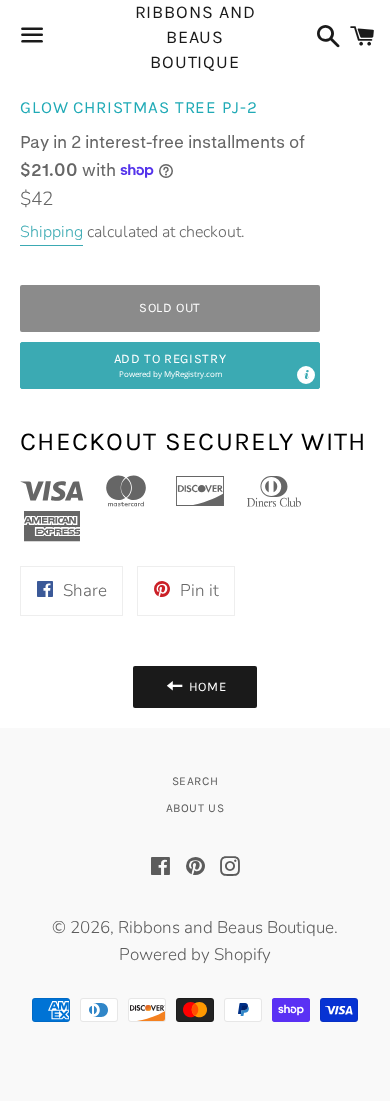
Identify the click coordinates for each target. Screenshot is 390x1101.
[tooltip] (306, 375)
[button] (170, 365)
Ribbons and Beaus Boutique (195, 37)
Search (195, 781)
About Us (195, 808)
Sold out (170, 307)
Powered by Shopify (195, 954)
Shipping (51, 232)
